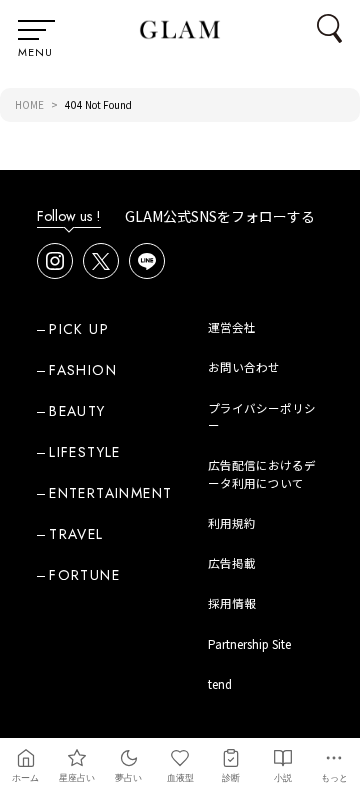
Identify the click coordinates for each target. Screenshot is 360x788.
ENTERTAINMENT (110, 493)
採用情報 (232, 603)
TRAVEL (76, 534)
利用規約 (232, 523)
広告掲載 (232, 563)
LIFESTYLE (85, 452)
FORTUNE (84, 575)
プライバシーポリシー (262, 416)
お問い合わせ (244, 367)
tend (220, 684)
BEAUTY (77, 411)
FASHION (83, 370)
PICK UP (79, 329)
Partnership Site (249, 644)
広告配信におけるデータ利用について (262, 473)
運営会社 (232, 327)
